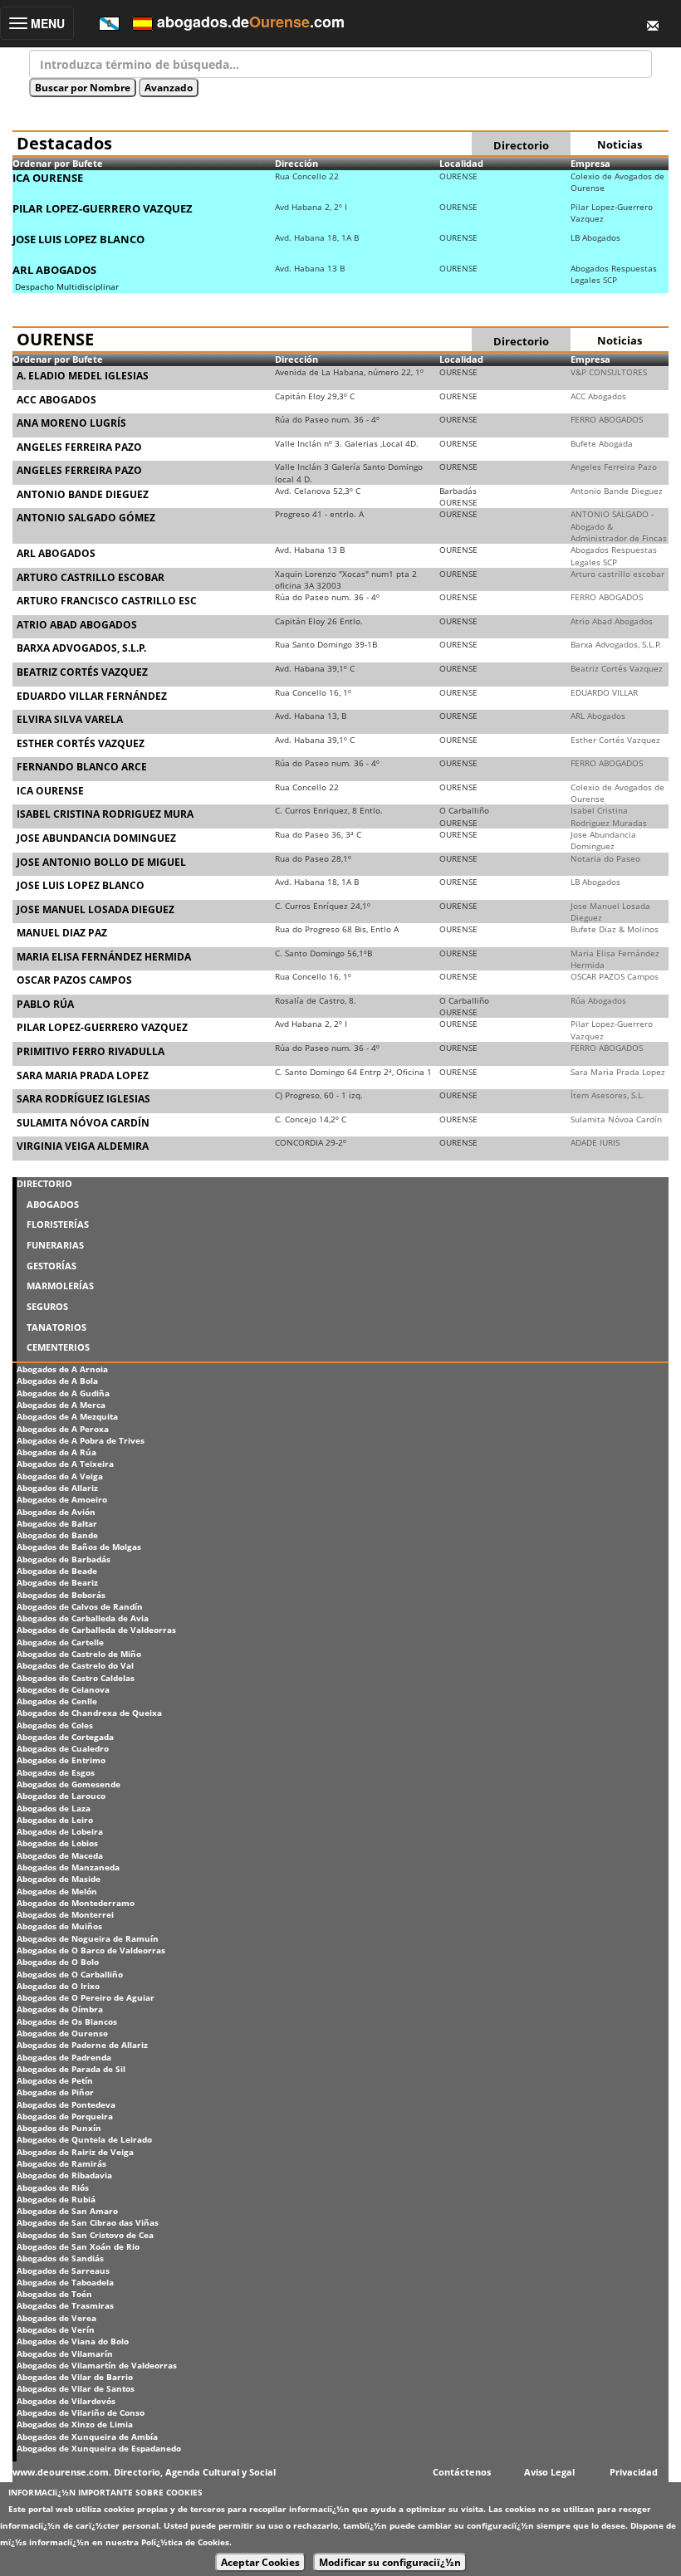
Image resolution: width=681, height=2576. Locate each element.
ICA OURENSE (48, 178)
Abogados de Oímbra (60, 2009)
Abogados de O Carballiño (70, 1974)
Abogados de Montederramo (76, 1903)
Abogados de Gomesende (69, 1784)
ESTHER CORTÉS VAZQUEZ (81, 743)
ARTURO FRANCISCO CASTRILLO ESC (107, 601)
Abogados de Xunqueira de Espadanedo (99, 2448)
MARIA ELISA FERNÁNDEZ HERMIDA (104, 957)
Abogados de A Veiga (60, 1476)
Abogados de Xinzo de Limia (75, 2424)
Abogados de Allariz (57, 1488)
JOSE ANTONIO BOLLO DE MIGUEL (101, 862)
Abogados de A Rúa (56, 1452)
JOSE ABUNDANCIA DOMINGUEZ (96, 838)
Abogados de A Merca (61, 1405)
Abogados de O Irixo (58, 1986)
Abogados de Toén (54, 2294)
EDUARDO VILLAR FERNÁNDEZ (92, 696)
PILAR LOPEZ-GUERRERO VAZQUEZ (103, 208)
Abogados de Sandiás (60, 2258)
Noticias (620, 144)
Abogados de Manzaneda (68, 1867)
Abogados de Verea (56, 2318)
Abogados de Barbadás (64, 1559)
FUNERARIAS (55, 1245)
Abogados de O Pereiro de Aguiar (86, 1997)
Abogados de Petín (55, 2080)
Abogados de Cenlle (57, 1701)
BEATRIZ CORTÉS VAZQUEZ (82, 672)
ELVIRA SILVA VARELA (70, 719)
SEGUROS (47, 1306)
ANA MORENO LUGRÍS (71, 423)
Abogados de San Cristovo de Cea (85, 2235)
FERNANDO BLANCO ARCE (82, 767)
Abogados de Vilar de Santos (76, 2388)
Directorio (521, 145)
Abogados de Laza (54, 1808)
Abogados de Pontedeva (66, 2104)
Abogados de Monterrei (65, 1914)
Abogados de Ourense (62, 2033)
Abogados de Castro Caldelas (76, 1678)
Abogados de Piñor (55, 2092)
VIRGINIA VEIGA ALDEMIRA (83, 1146)
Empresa (590, 163)
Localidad (461, 163)
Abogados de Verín (56, 2329)
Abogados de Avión (56, 1512)
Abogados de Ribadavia (64, 2175)
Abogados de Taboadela (65, 2282)
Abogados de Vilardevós (66, 2401)
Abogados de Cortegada (65, 1737)
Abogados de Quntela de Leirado (84, 2139)
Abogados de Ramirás (61, 2163)
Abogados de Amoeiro (62, 1499)
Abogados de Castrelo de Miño (79, 1654)
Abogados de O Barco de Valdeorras (91, 1950)
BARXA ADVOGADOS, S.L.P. (81, 648)
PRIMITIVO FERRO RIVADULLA (91, 1051)
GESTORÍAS (51, 1266)
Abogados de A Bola (57, 1381)
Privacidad (634, 2472)
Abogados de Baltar (57, 1523)
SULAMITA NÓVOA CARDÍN (83, 1123)
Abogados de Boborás (61, 1595)
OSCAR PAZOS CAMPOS (74, 980)
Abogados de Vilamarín (65, 2354)
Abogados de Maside (59, 1879)
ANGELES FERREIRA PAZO (79, 447)
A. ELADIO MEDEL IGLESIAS (83, 376)
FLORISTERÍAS (58, 1224)
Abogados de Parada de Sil (71, 2069)
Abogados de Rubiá (56, 2199)
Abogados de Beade (57, 1571)
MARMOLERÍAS (60, 1286)
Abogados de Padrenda (64, 2057)
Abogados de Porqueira (65, 2116)
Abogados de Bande (57, 1535)
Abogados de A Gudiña (63, 1393)
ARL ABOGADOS (54, 270)
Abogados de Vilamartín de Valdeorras (97, 2365)
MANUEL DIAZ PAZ (62, 933)
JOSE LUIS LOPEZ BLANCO (78, 239)
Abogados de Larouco (61, 1796)
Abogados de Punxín (59, 2128)
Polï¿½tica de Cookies (185, 2542)
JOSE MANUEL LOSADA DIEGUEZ (96, 909)
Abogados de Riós (53, 2187)
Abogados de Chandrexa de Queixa (89, 1713)
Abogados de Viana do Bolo (73, 2341)
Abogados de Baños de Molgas (79, 1547)
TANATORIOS (56, 1327)
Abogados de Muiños (59, 1926)
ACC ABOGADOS (56, 400)
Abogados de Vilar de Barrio (75, 2377)
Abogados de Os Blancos (67, 2021)
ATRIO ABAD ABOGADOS (77, 625)
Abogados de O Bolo (58, 1962)
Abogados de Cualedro (63, 1748)
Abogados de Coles (55, 1725)
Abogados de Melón (57, 1891)
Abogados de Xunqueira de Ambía (87, 2437)
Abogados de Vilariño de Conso (81, 2412)
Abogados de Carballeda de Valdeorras (96, 1630)
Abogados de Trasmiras (65, 2305)
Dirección (296, 163)
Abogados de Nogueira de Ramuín (88, 1938)
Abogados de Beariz (57, 1582)
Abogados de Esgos (56, 1772)
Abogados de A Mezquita (67, 1416)
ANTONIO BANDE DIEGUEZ (83, 494)
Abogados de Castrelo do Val (75, 1665)
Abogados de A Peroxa (63, 1429)
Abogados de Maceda (60, 1855)
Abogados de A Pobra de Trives (81, 1440)
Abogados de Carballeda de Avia (83, 1618)
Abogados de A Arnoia (62, 1369)
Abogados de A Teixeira (65, 1464)
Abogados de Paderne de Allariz (82, 2045)
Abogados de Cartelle (60, 1642)
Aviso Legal (549, 2472)
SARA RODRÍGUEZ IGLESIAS (83, 1099)
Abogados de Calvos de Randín (80, 1606)
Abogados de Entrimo (61, 1760)
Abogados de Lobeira (60, 1831)
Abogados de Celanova (63, 1689)
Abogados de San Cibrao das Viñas (88, 2222)
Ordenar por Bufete (58, 163)
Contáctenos (462, 2472)
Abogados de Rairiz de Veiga (75, 2152)
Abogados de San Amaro (67, 2211)
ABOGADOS (53, 1204)
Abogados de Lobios (57, 1843)
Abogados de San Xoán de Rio (78, 2246)
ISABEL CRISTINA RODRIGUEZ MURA (105, 814)
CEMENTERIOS (58, 1347)
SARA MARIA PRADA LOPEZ (83, 1075)
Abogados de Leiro (55, 1820)
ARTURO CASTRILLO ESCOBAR (91, 577)
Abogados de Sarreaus (63, 2270)
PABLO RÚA (45, 1004)
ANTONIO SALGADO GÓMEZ (86, 518)
